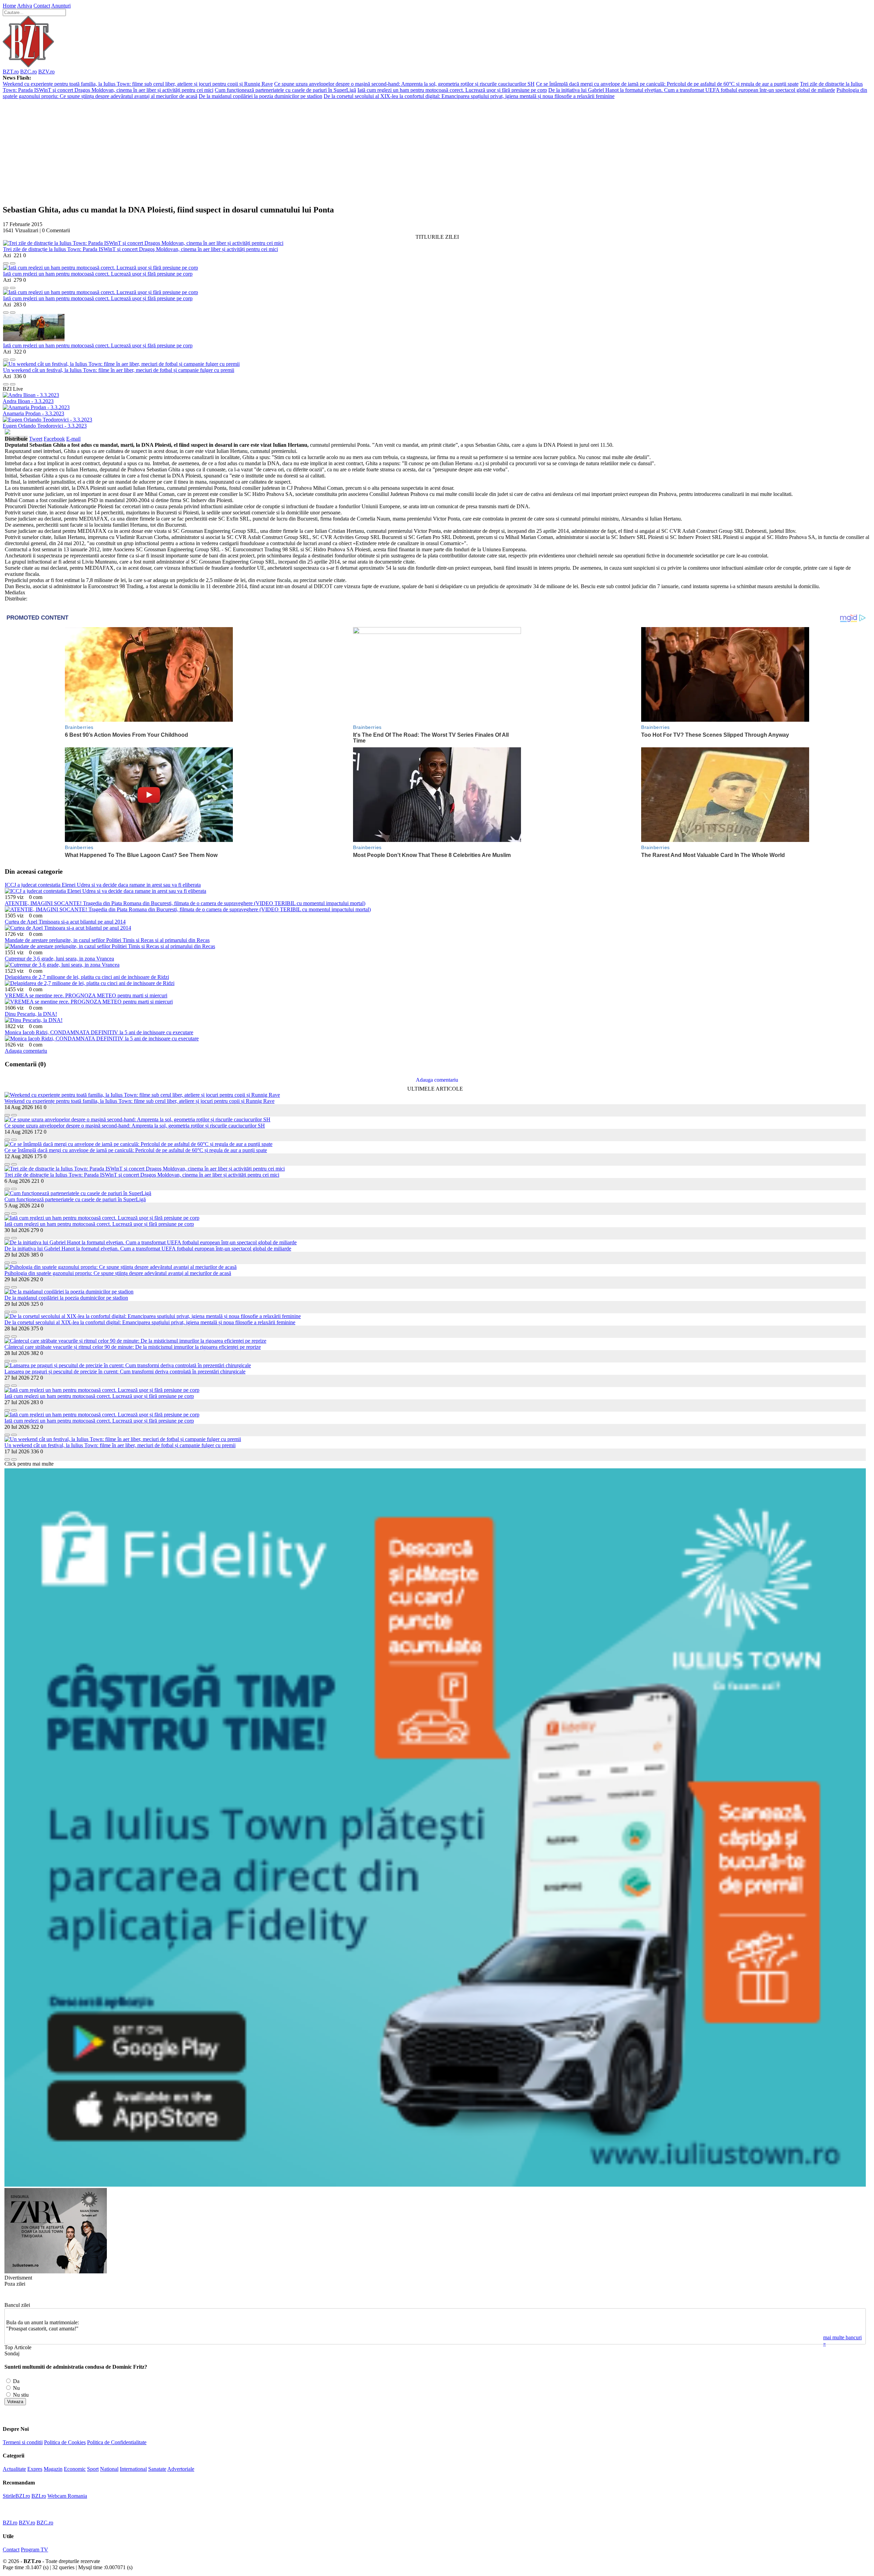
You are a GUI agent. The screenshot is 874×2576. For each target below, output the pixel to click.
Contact (42, 6)
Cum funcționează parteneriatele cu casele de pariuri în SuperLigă (285, 90)
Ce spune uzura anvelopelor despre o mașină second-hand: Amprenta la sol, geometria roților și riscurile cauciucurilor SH (404, 84)
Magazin (53, 2469)
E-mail (73, 439)
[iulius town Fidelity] (435, 2185)
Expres (35, 2469)
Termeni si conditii (23, 2442)
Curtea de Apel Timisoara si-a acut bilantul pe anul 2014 (65, 922)
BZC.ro (29, 72)
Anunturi (61, 6)
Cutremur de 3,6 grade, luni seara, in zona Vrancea (59, 959)
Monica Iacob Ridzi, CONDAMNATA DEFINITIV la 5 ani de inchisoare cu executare (99, 1032)
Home (9, 6)
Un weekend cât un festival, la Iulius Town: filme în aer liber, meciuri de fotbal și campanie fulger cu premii (119, 370)
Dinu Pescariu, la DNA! (31, 1014)
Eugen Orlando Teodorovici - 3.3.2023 (45, 426)
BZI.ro (39, 2496)
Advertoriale (181, 2469)
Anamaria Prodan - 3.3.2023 (33, 413)
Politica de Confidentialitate (117, 2442)
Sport (93, 2469)
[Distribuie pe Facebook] (6, 261)
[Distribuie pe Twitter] (13, 261)
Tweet (36, 439)
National (109, 2469)
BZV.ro (46, 72)
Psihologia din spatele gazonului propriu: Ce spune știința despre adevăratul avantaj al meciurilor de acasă (118, 1273)
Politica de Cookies (65, 2442)
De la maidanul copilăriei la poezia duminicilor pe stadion (260, 96)
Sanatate (157, 2469)
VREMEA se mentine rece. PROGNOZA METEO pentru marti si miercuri (86, 995)
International (133, 2469)
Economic (75, 2469)
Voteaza (15, 2402)
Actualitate (14, 2469)
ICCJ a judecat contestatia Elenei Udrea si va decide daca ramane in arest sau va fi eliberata (103, 885)
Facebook (54, 439)
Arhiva (25, 6)
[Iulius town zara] (56, 2272)
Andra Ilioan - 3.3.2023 (28, 401)
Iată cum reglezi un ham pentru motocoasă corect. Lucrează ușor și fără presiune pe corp (452, 90)
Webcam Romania (67, 2496)
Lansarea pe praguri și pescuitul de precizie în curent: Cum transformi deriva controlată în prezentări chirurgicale (125, 1372)
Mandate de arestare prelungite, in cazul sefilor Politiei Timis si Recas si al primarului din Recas (107, 940)
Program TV (34, 2550)
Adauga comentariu (26, 1051)
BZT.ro (11, 72)
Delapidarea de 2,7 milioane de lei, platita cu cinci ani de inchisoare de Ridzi (87, 977)
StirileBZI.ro (16, 2496)
